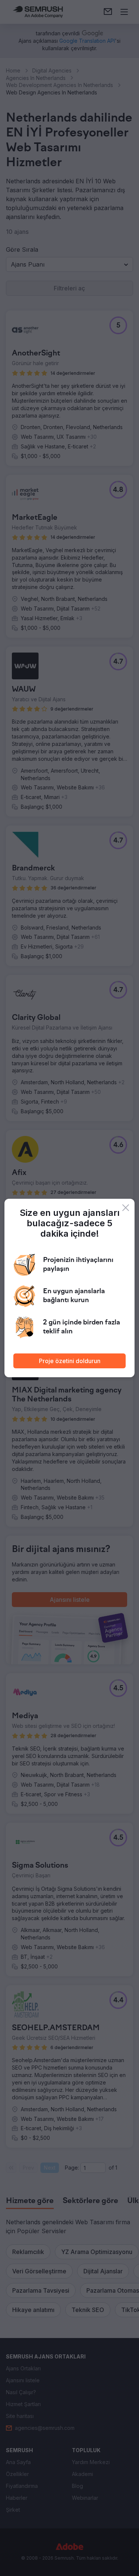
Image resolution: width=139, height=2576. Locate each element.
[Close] (126, 1208)
